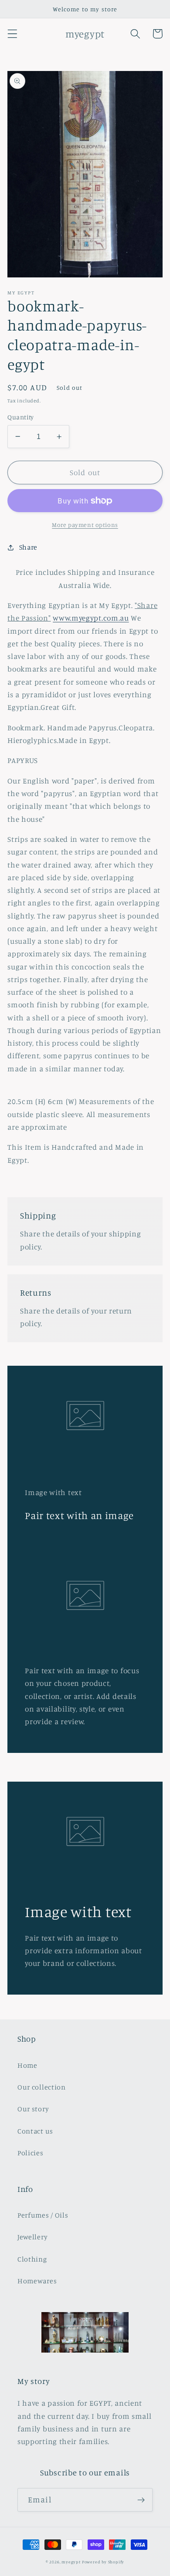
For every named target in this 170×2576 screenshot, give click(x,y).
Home (27, 2065)
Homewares (37, 2281)
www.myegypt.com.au (91, 618)
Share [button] (28, 547)
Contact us (35, 2131)
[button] (12, 34)
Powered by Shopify (103, 2562)
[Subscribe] (141, 2500)
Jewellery (32, 2237)
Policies (31, 2153)
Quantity (21, 417)
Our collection (42, 2087)
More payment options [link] (85, 525)
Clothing (32, 2259)
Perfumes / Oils (43, 2215)
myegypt (71, 2562)
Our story (33, 2109)
